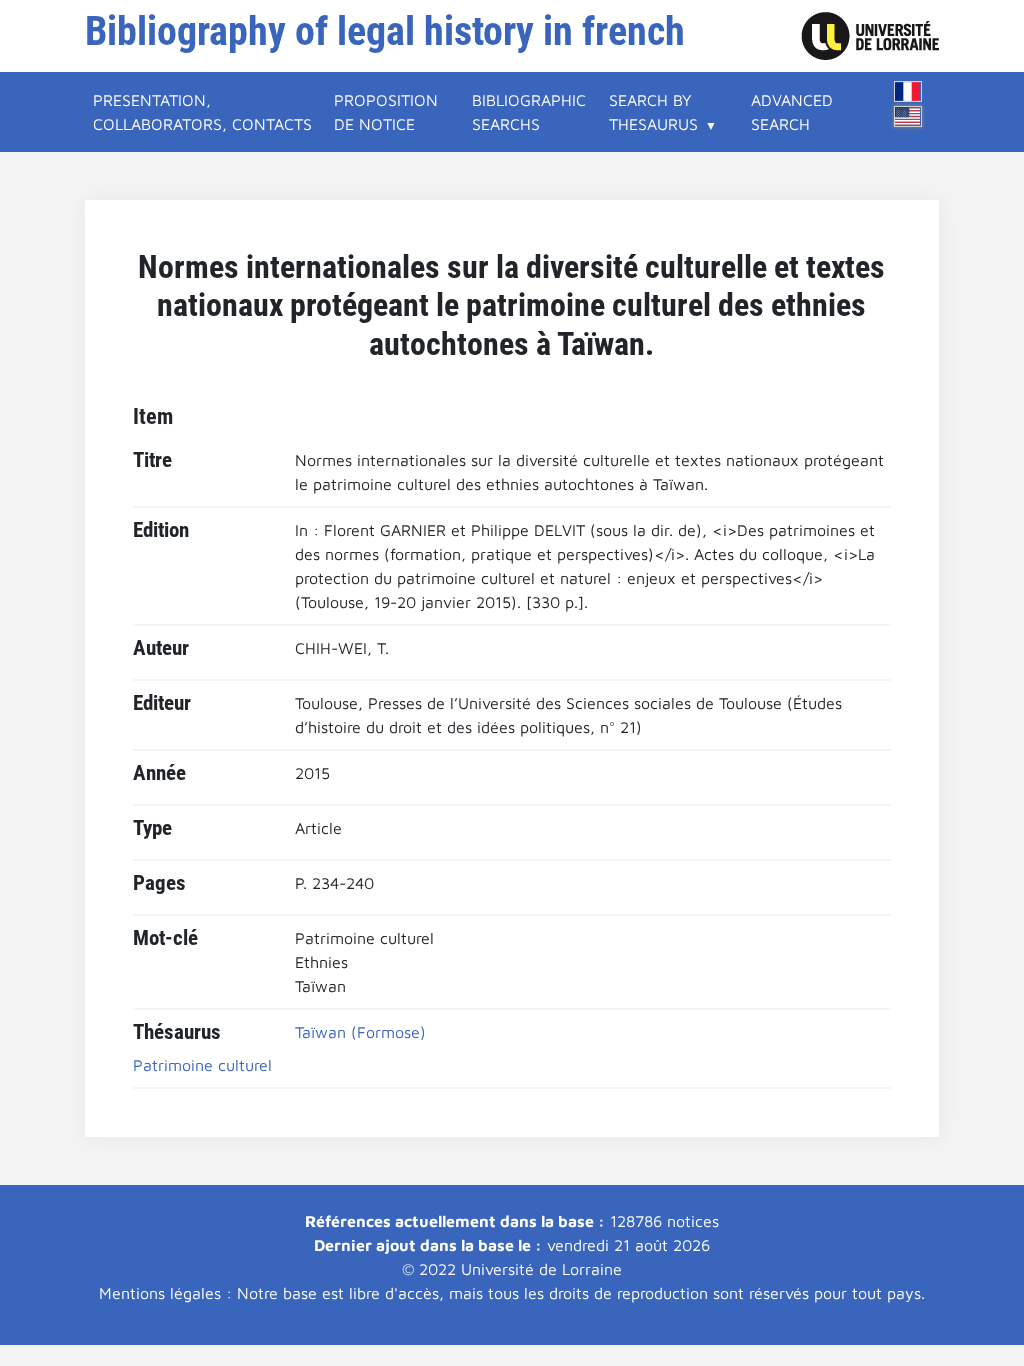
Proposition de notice (386, 112)
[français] (908, 91)
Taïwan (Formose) (360, 1032)
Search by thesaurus (653, 112)
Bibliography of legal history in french (385, 31)
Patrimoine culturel (202, 1065)
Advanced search (792, 112)
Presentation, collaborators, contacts (202, 112)
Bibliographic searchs (529, 112)
